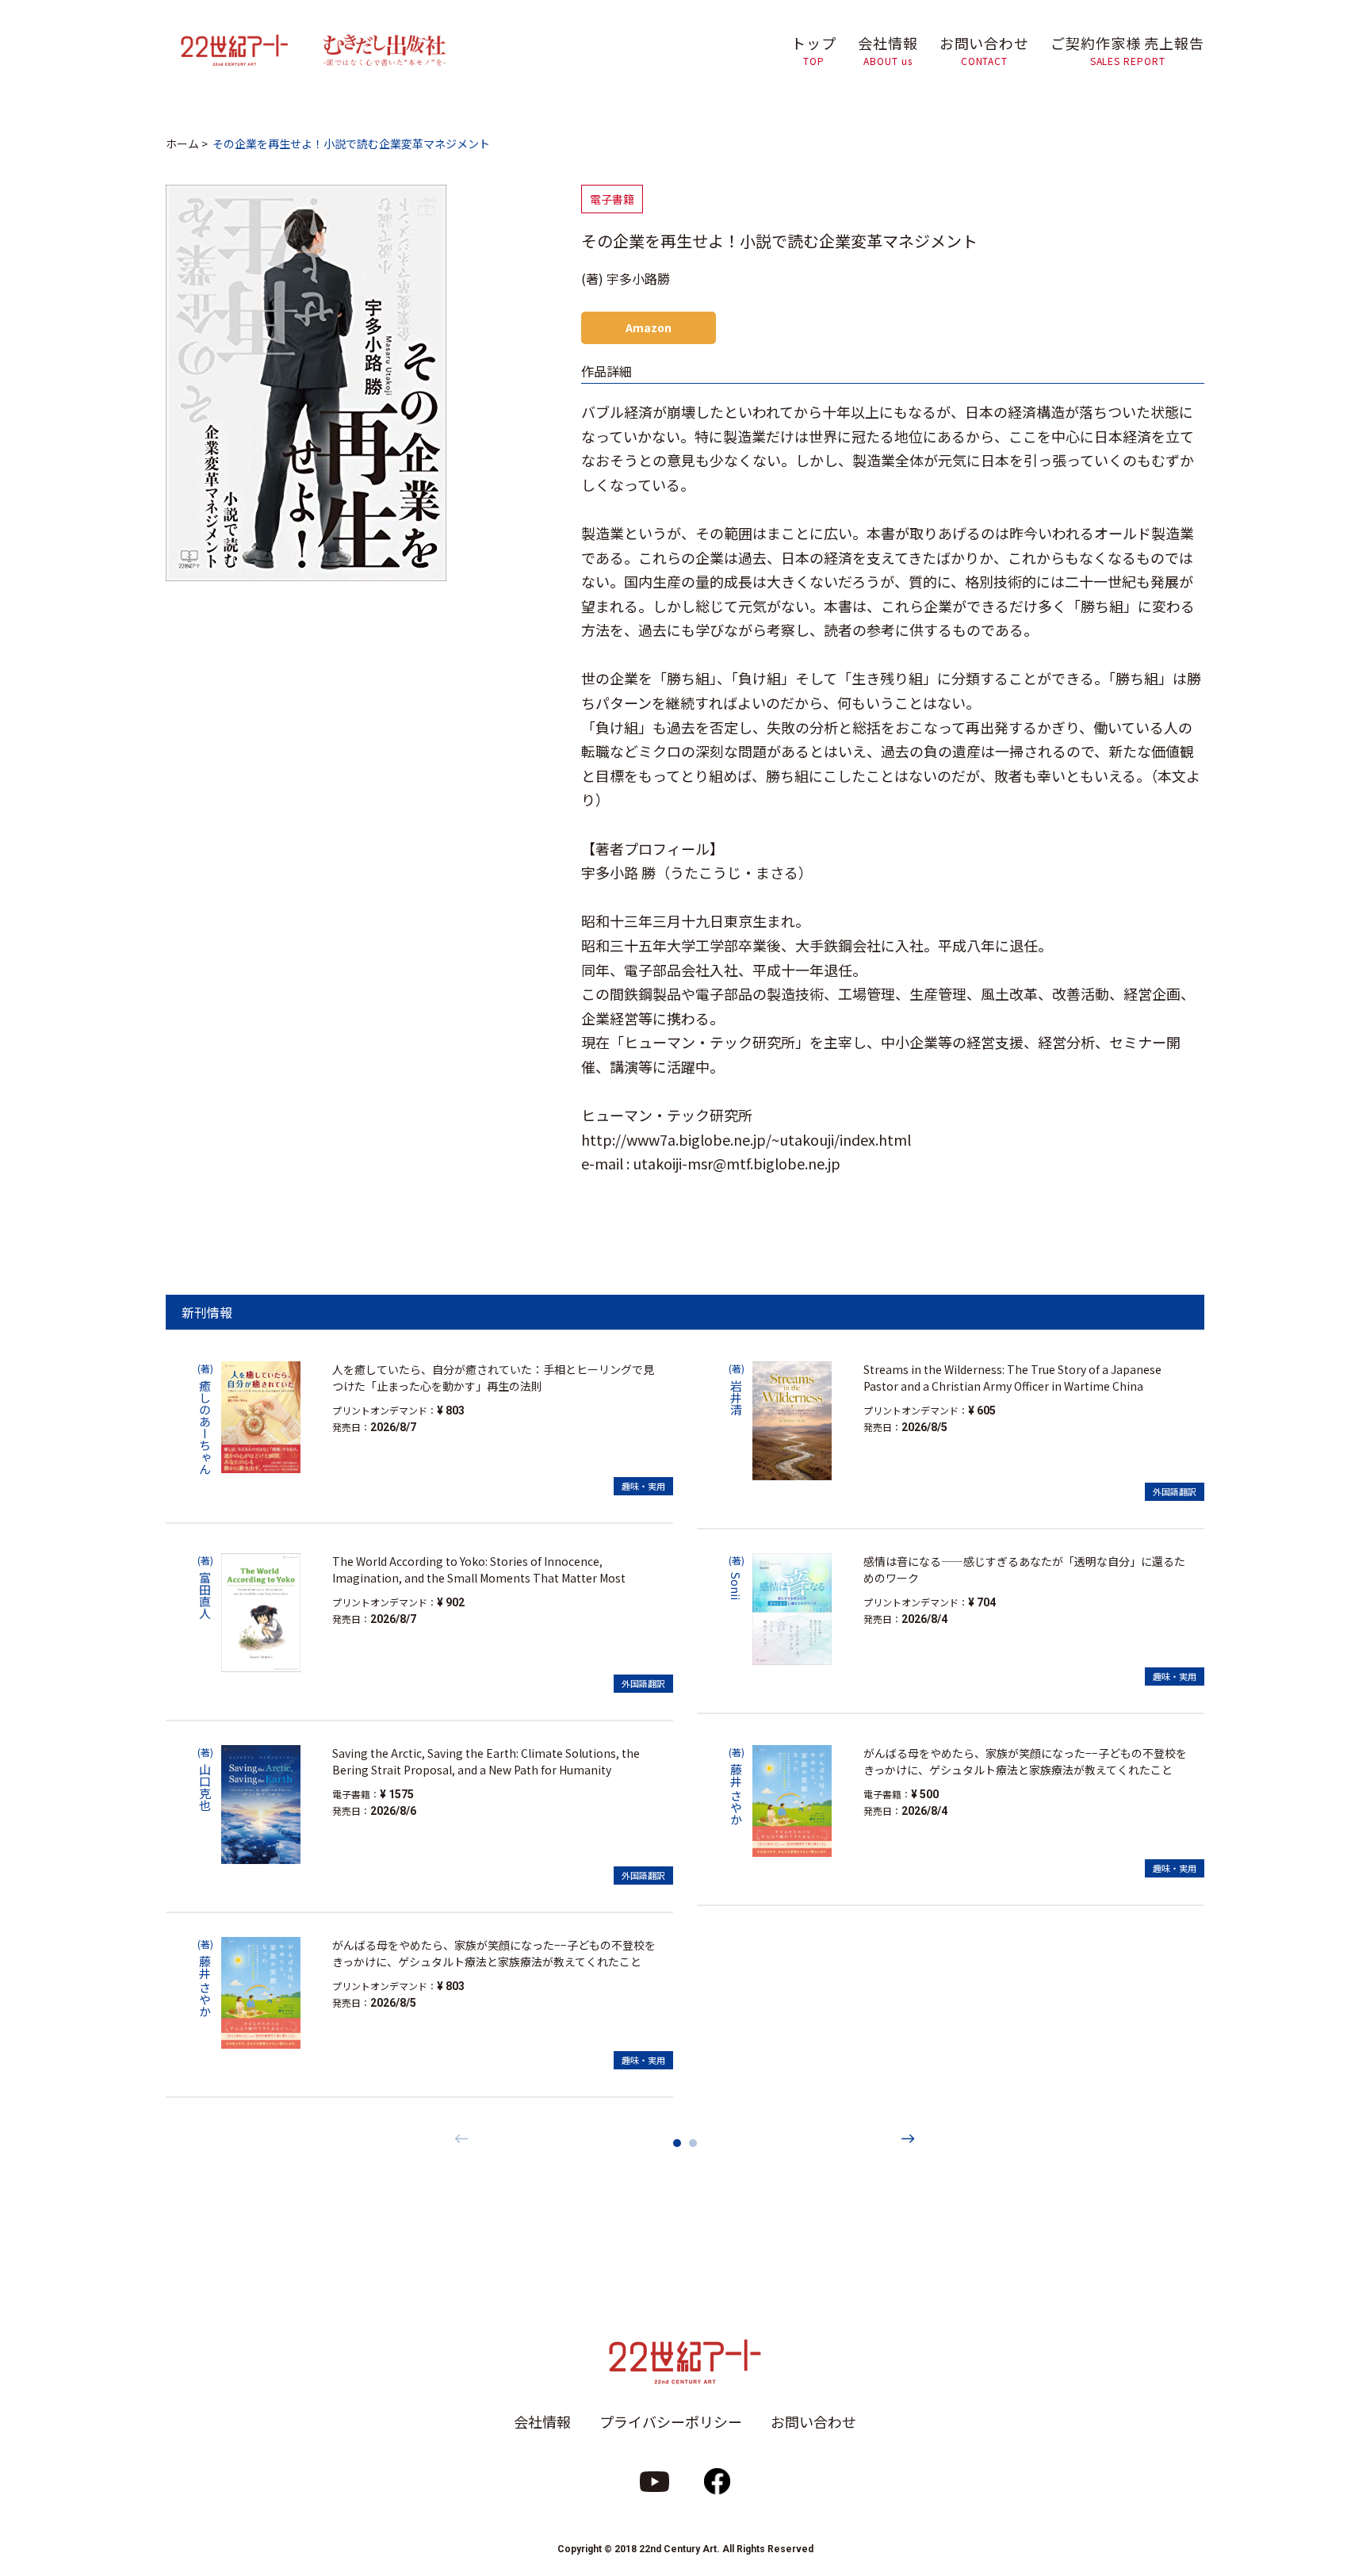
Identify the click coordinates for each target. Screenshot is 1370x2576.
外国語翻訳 (643, 1683)
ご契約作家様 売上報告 (1127, 50)
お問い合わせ (984, 50)
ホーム (182, 144)
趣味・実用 (643, 1486)
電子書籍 (612, 199)
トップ (814, 50)
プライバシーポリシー (671, 2421)
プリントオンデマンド (380, 1410)
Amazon (649, 327)
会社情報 (888, 50)
